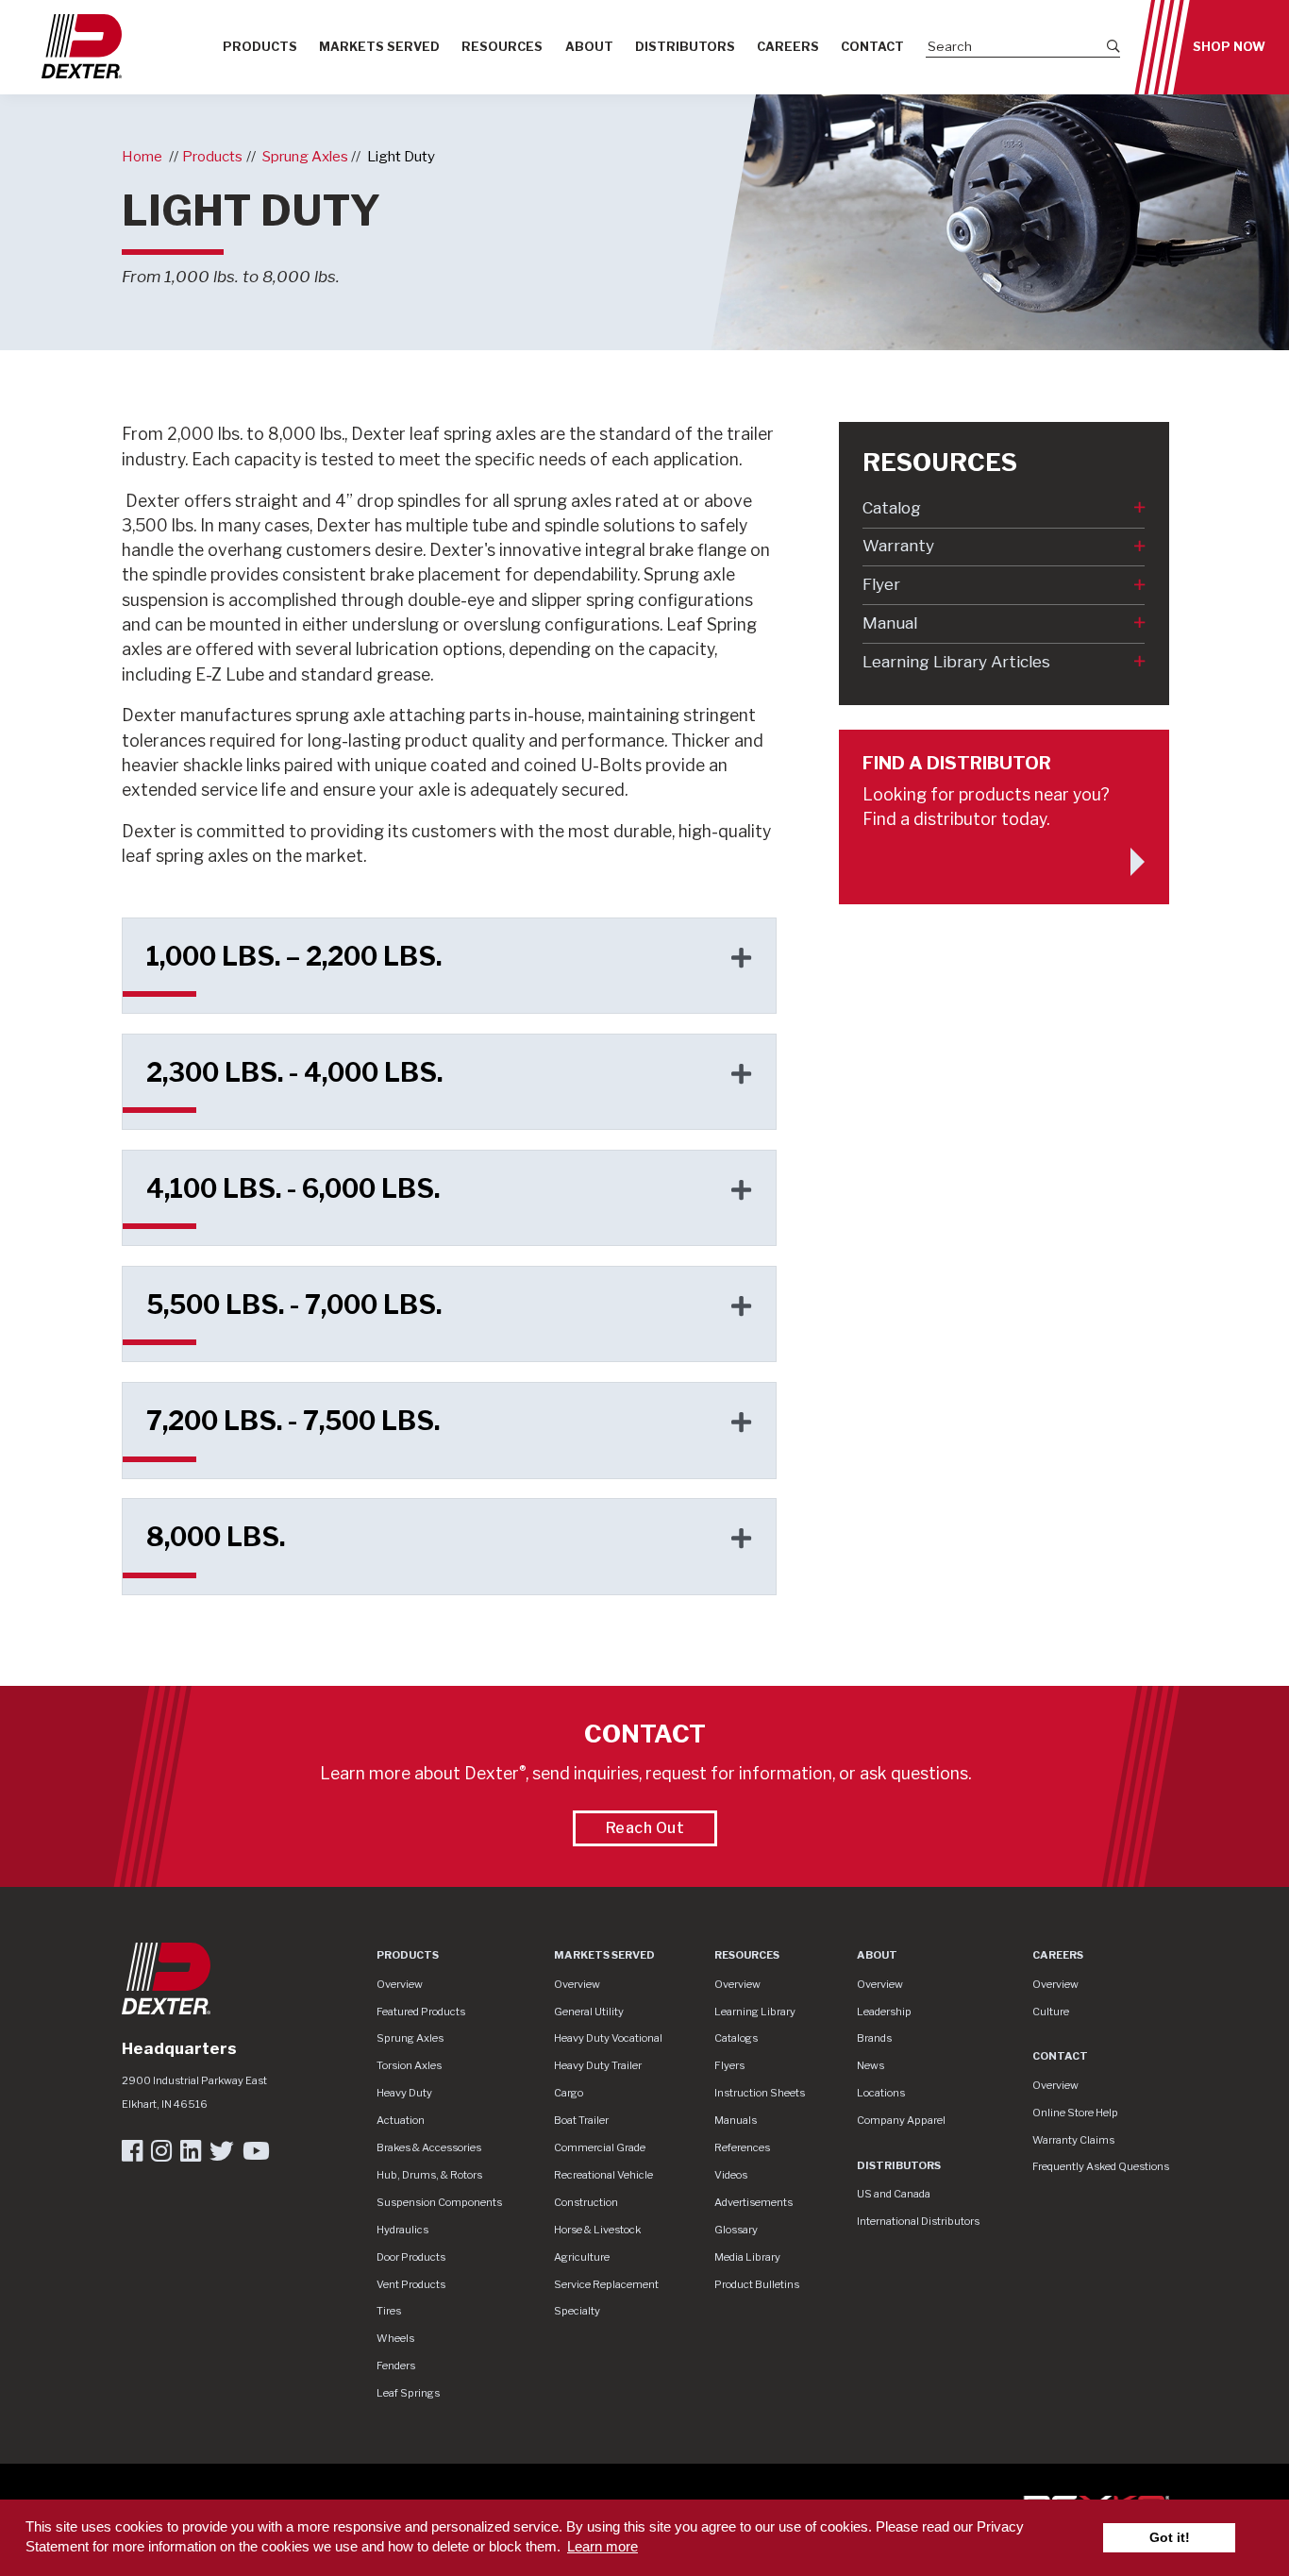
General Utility (589, 2012)
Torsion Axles (409, 2065)
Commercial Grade (600, 2147)
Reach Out (645, 1828)
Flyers (729, 2065)
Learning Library (755, 2012)
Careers (788, 47)
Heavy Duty (404, 2093)
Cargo (569, 2093)
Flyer (881, 584)
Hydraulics (402, 2230)
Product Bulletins (757, 2284)
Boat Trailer (581, 2120)
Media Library (747, 2257)
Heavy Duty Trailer (598, 2065)
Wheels (395, 2338)
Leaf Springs (408, 2393)
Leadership (884, 2012)
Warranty (898, 546)
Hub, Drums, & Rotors (429, 2175)
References (742, 2147)
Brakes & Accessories (429, 2147)
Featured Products (421, 2012)
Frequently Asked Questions (1101, 2166)
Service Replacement (606, 2284)
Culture (1051, 2012)
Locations (881, 2093)
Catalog (892, 508)
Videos (731, 2175)
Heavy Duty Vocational (608, 2038)
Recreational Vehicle (603, 2175)
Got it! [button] (1170, 2538)
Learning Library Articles (956, 662)
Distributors (685, 47)
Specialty (577, 2311)
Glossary (736, 2230)
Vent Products (411, 2284)
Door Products (411, 2257)
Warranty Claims (1073, 2140)
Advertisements (753, 2202)
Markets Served (379, 47)
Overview (400, 1984)
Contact (872, 47)
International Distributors (918, 2221)
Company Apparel (901, 2120)
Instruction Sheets (760, 2093)
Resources (502, 47)
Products (260, 47)
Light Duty (401, 156)
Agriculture (582, 2257)
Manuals (736, 2120)
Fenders (396, 2366)
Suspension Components (439, 2202)
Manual (890, 623)
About (589, 47)
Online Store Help (1075, 2113)
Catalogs (736, 2038)
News (870, 2065)
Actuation (401, 2120)
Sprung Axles (305, 156)
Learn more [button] (603, 2546)
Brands (874, 2038)
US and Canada (894, 2194)
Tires (389, 2311)
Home (142, 156)
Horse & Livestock (597, 2230)
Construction (586, 2202)
